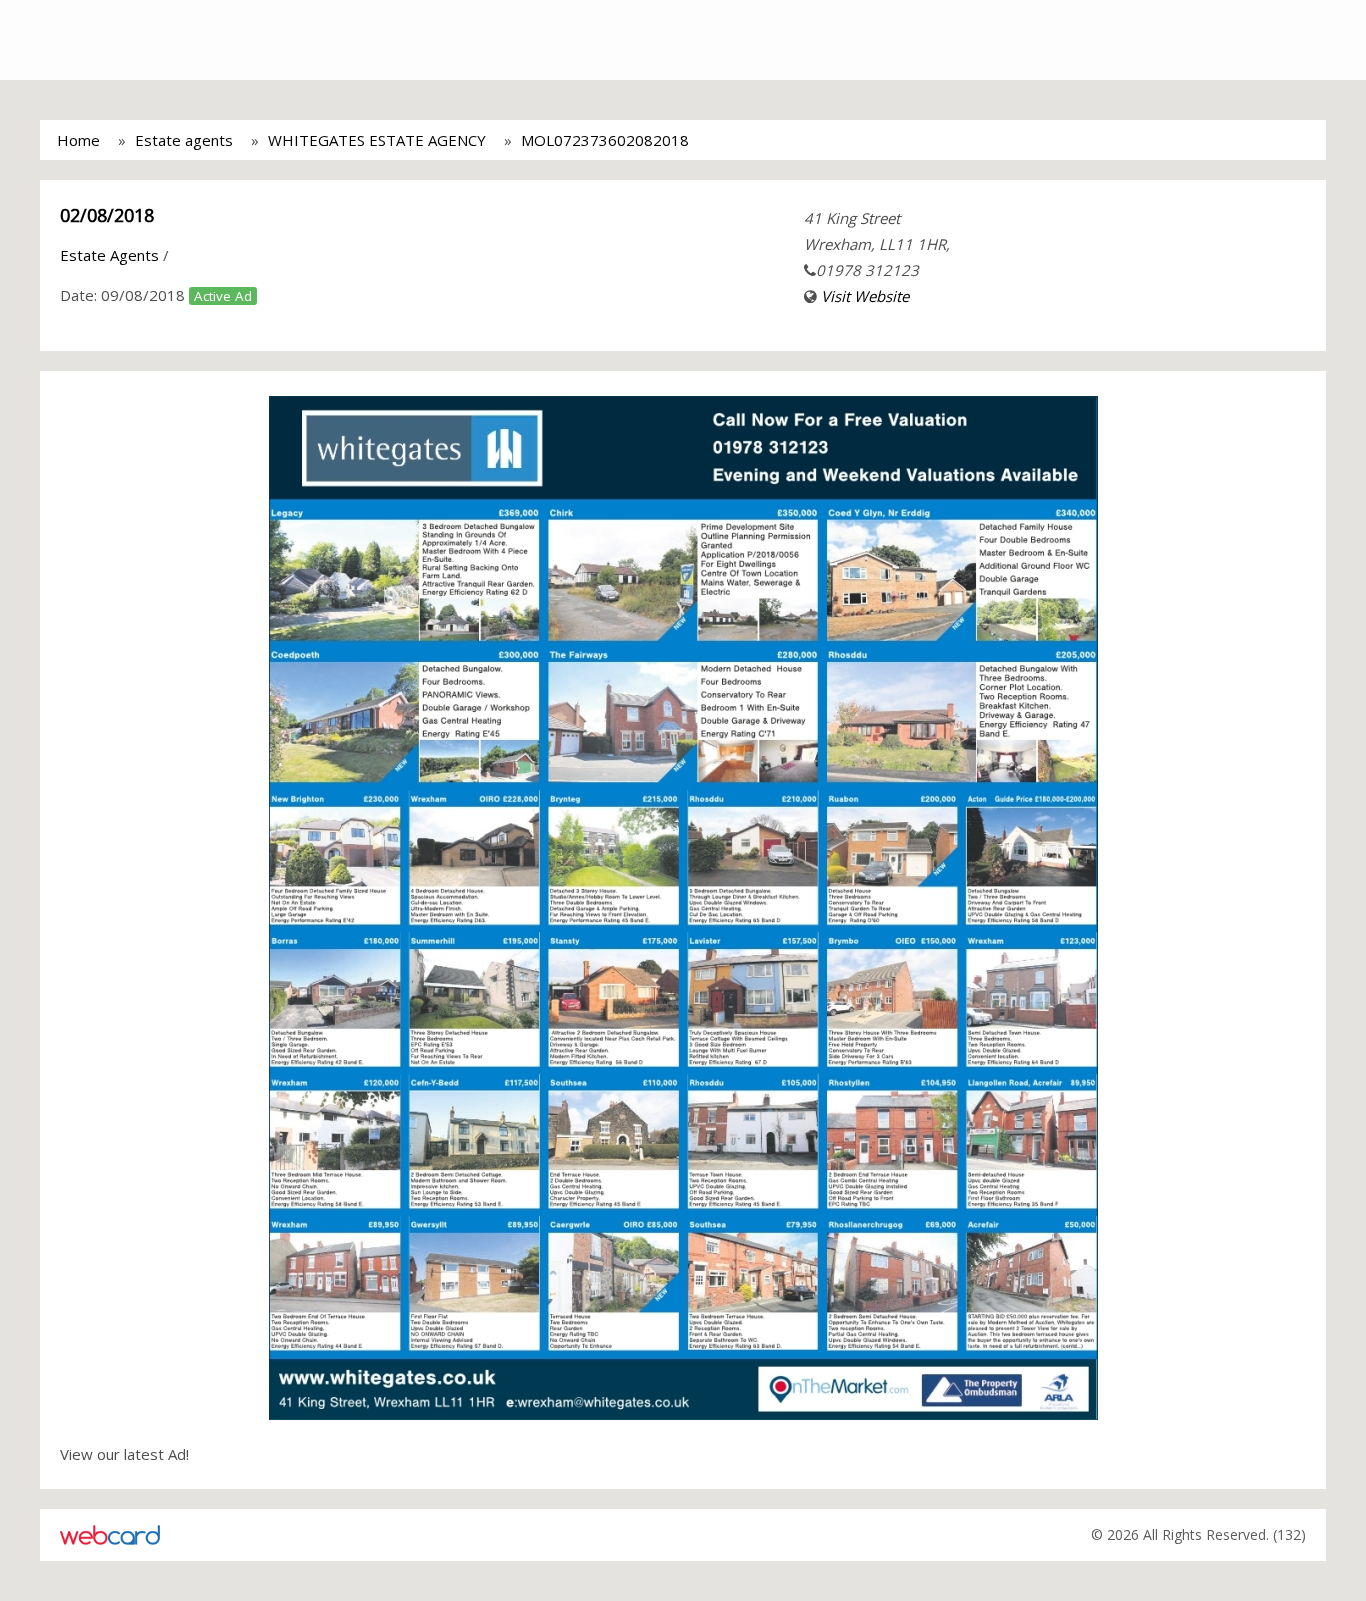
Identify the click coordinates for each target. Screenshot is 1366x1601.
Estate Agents (109, 255)
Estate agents (184, 140)
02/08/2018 (107, 215)
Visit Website (865, 296)
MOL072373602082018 (605, 140)
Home (78, 140)
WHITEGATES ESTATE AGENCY (377, 140)
